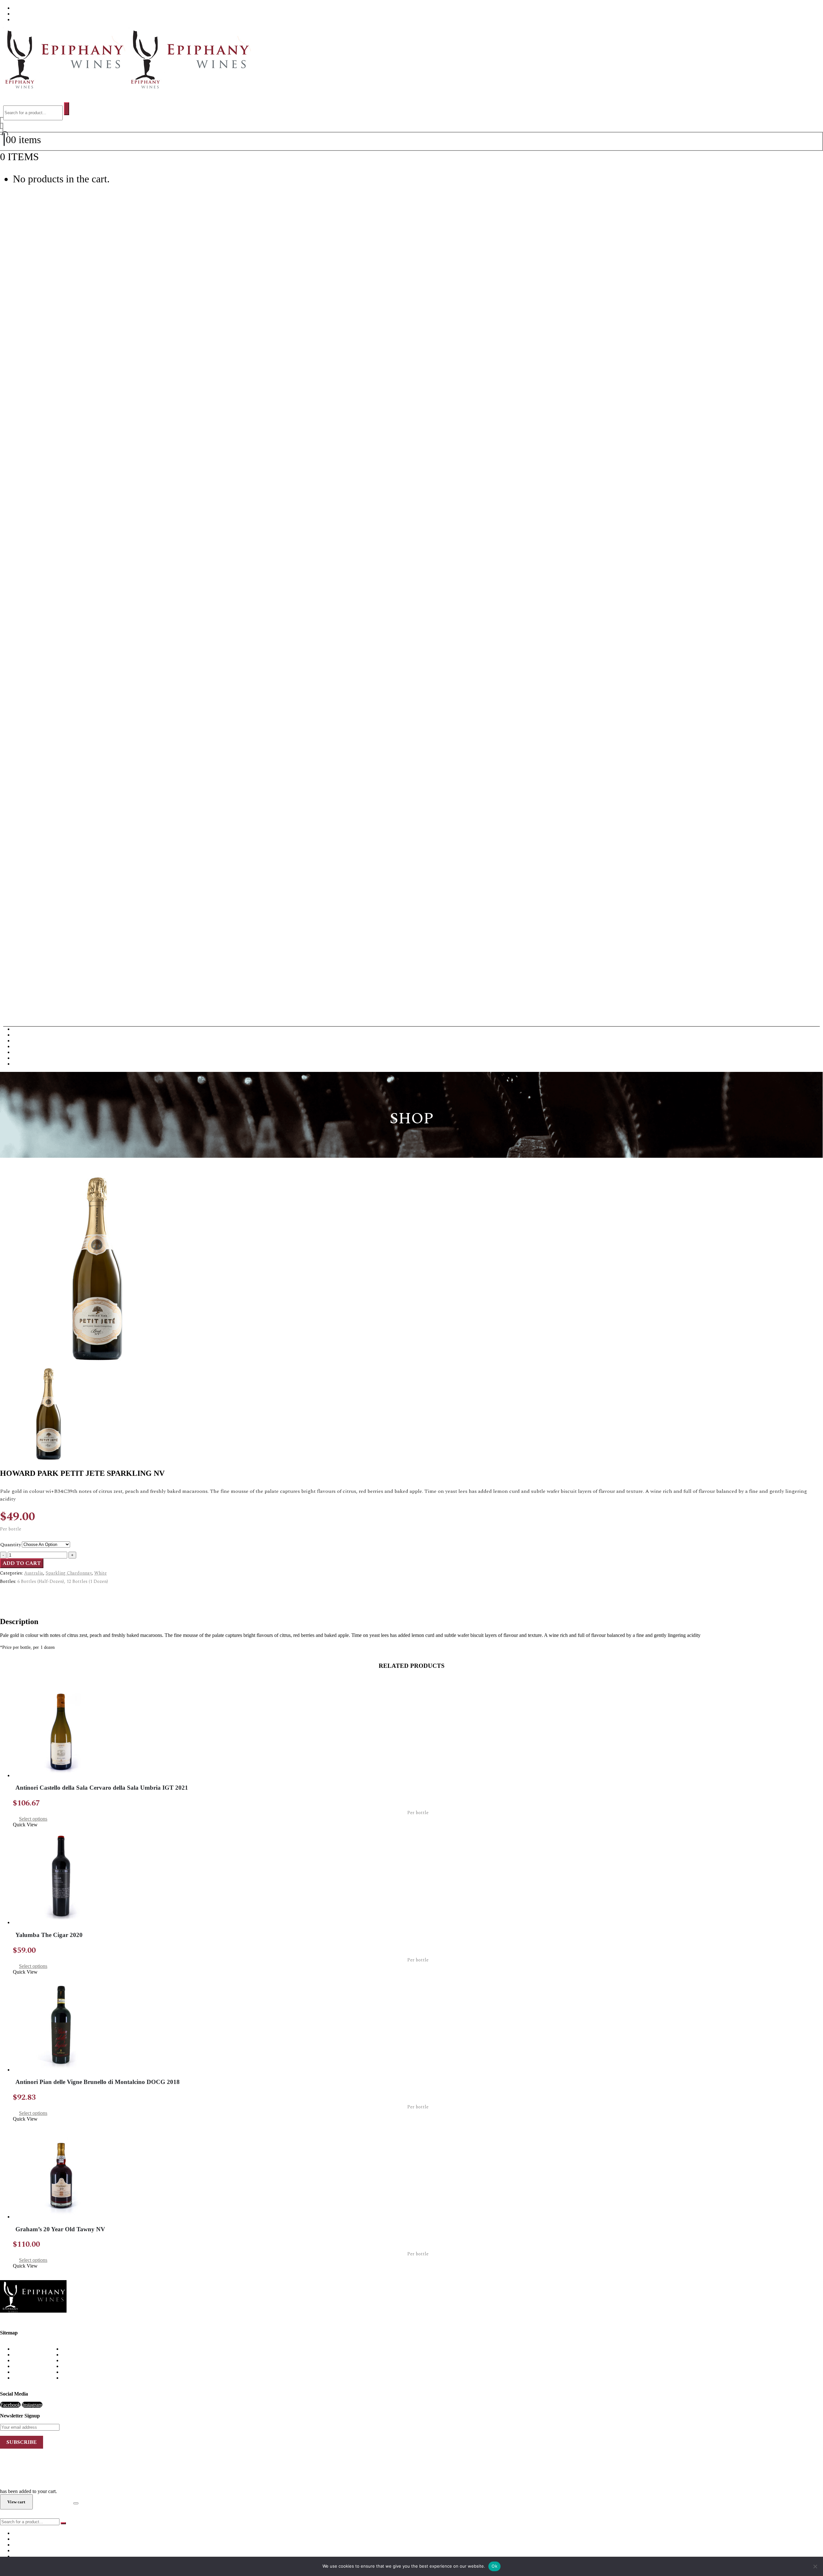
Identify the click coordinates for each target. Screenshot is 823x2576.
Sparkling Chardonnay (69, 1573)
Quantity (11, 1545)
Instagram (32, 2405)
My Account (26, 2366)
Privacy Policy (28, 2372)
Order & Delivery (31, 2355)
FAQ (18, 14)
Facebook (10, 2405)
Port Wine (23, 1052)
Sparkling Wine (29, 1064)
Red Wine (23, 1029)
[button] (10, 99)
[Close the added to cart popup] (76, 2503)
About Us (23, 8)
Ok (494, 2566)
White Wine (25, 1035)
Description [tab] (25, 1593)
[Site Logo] (126, 87)
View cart (59, 157)
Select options (33, 1819)
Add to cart (22, 1563)
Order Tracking (28, 2378)
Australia (34, 1573)
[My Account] (2, 126)
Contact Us (25, 19)
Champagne (25, 1041)
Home (19, 2349)
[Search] (67, 109)
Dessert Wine (26, 1046)
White (100, 1573)
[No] (815, 2566)
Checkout (53, 2502)
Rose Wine (24, 1058)
